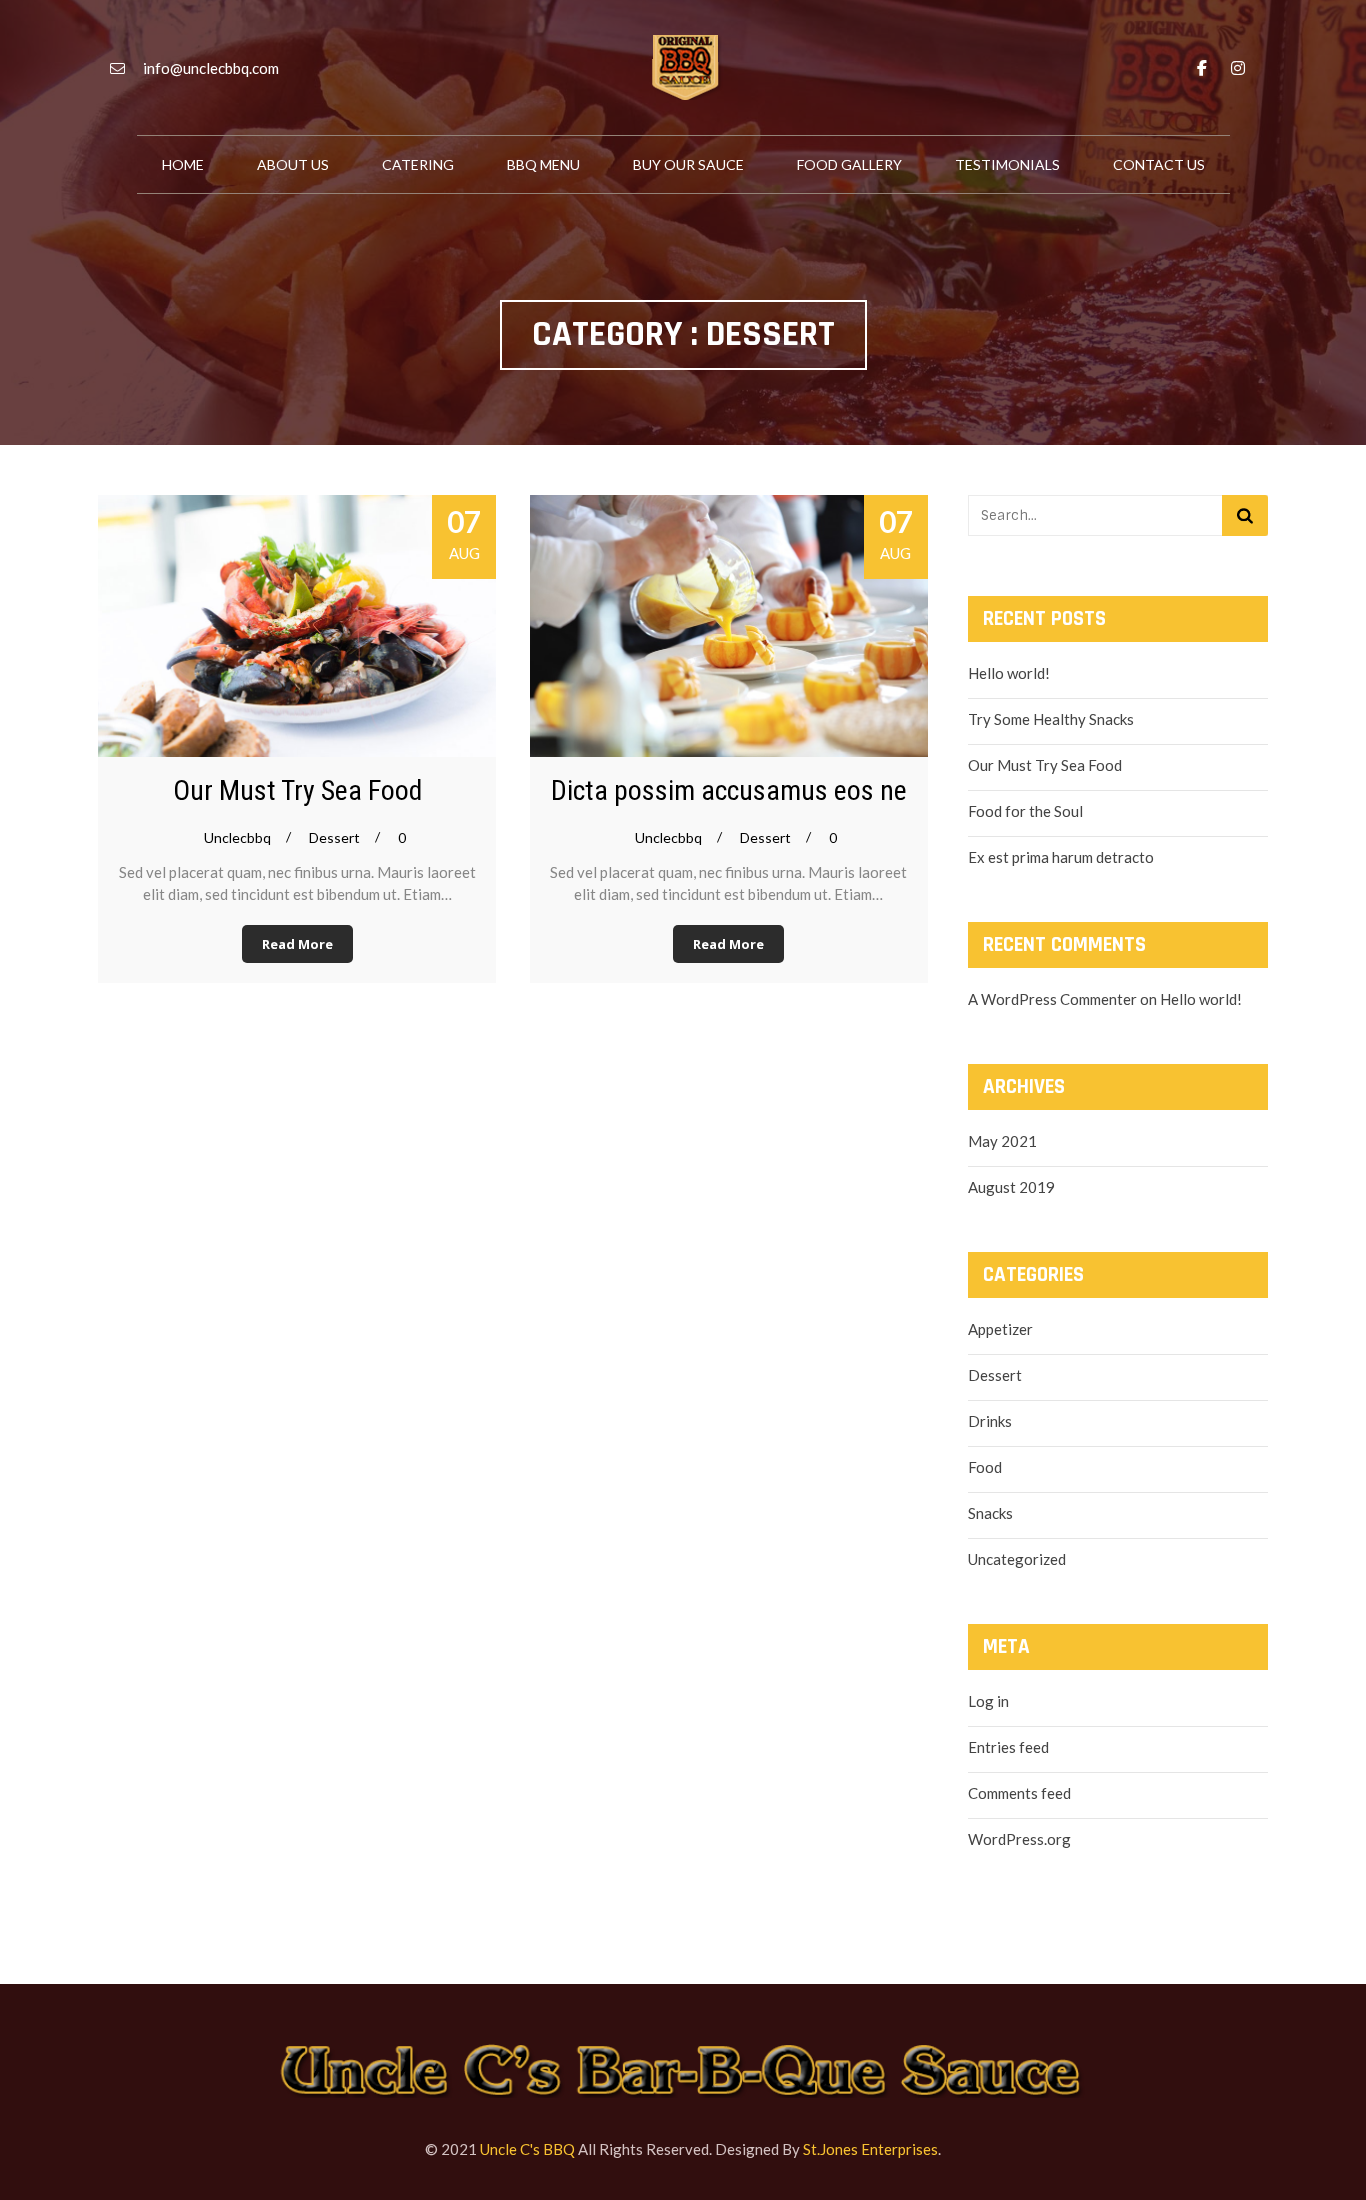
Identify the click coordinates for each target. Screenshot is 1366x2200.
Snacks (990, 1513)
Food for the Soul (1025, 811)
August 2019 (1011, 1187)
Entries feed (1008, 1747)
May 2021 (1002, 1141)
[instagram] (1238, 68)
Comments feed (1019, 1793)
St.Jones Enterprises (870, 2149)
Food (985, 1467)
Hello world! (1009, 673)
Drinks (990, 1421)
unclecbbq (237, 837)
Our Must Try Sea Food (297, 790)
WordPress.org (1019, 1839)
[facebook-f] (1202, 68)
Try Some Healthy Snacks (1051, 719)
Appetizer (1000, 1329)
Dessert (334, 837)
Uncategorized (1017, 1559)
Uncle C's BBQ (527, 2149)
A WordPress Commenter (1052, 999)
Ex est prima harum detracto (1061, 857)
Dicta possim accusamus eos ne (729, 790)
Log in (988, 1701)
